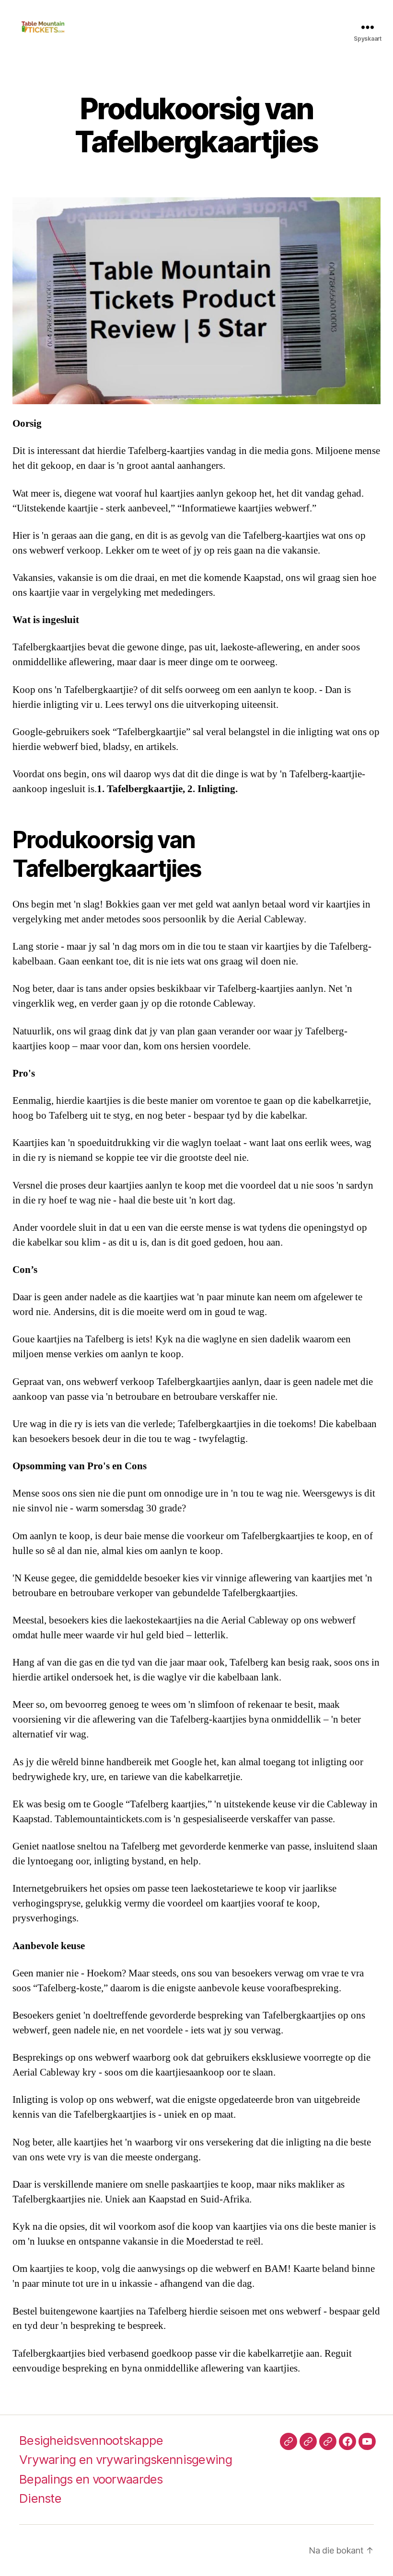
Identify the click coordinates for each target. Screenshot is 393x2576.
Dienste (40, 2498)
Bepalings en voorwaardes (91, 2479)
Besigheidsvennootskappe (91, 2440)
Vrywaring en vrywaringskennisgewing (126, 2459)
